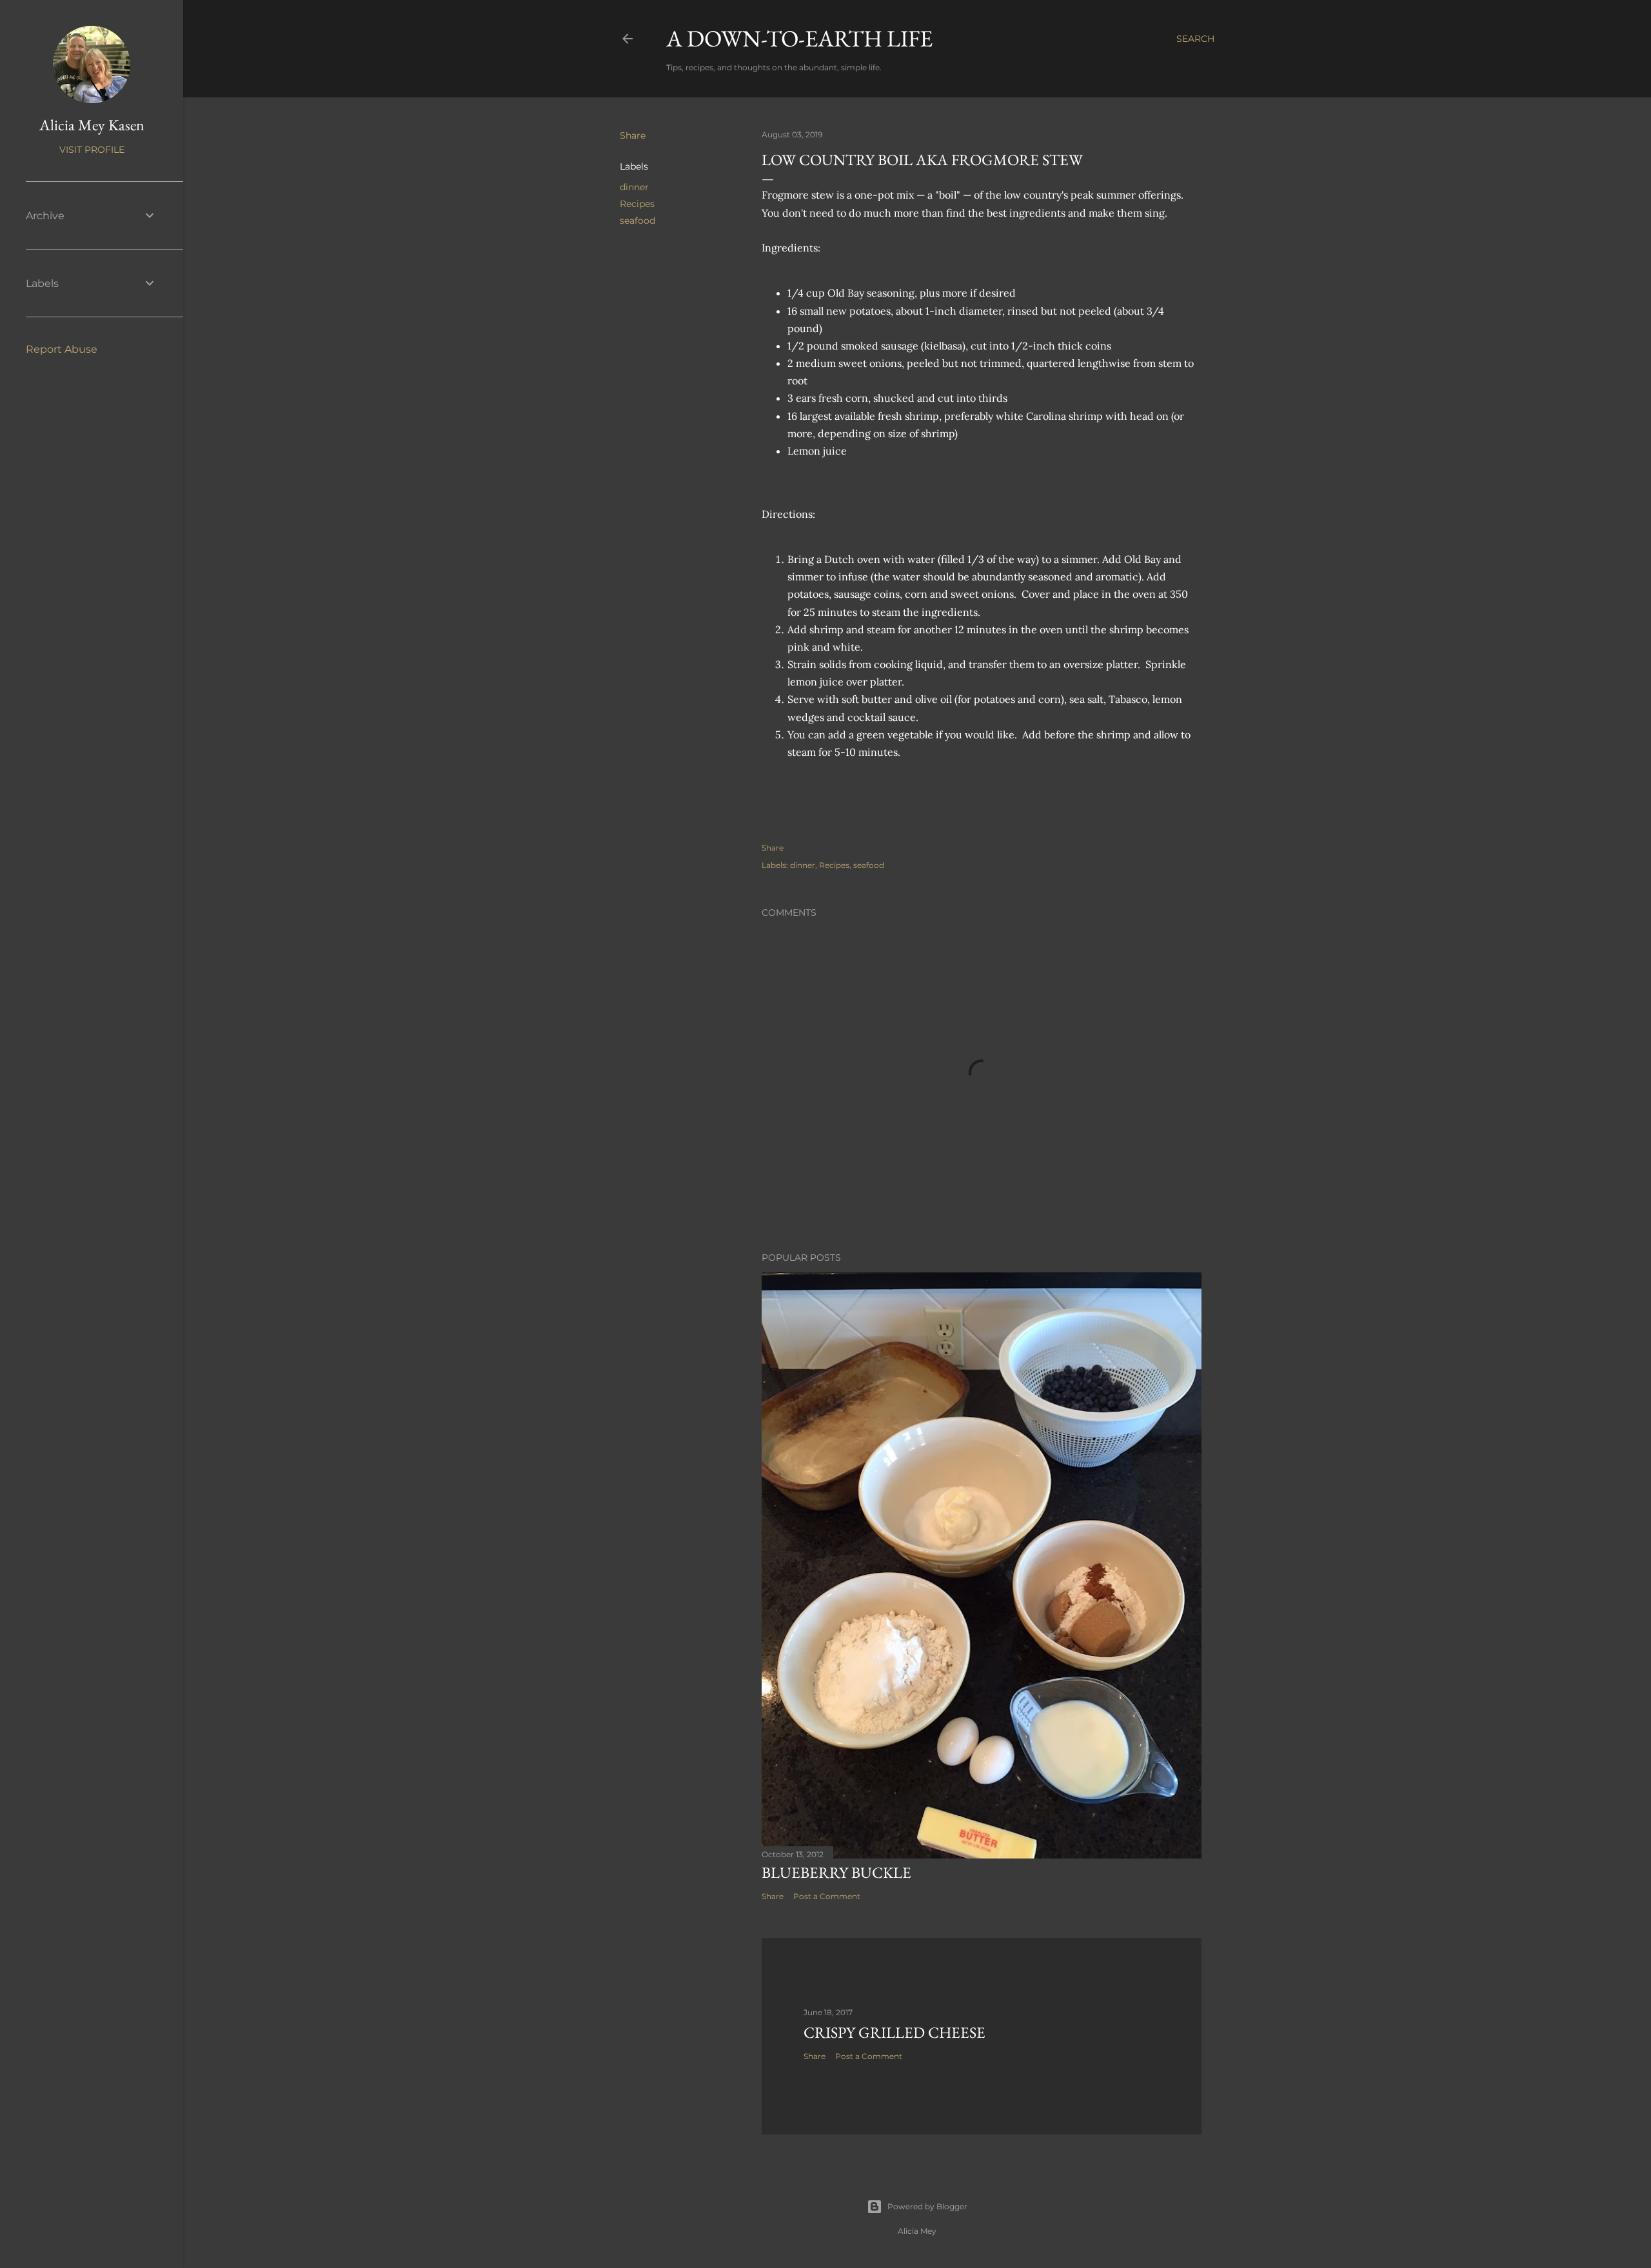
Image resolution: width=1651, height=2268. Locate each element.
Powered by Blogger (927, 2206)
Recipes (637, 204)
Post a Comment (827, 1896)
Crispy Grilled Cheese (895, 2032)
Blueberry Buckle (836, 1872)
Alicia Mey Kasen (92, 125)
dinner (634, 187)
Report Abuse (62, 349)
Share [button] (633, 135)
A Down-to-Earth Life (799, 38)
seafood (638, 221)
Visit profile (92, 150)
